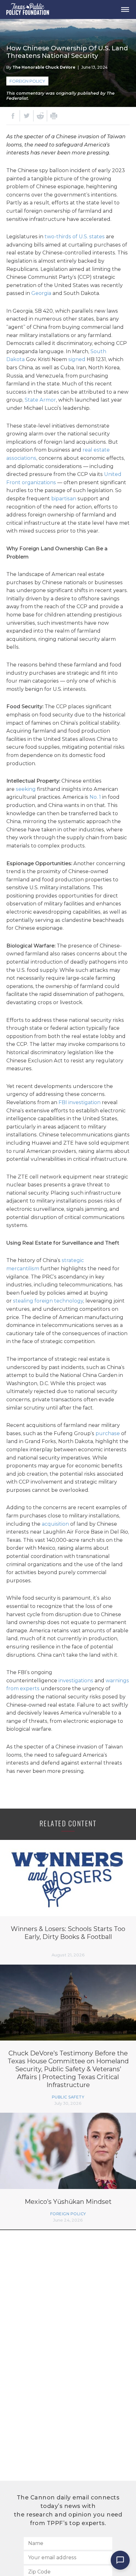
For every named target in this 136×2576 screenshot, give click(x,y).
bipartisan (64, 499)
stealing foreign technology (48, 1301)
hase (114, 1433)
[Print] (54, 116)
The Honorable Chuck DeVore (44, 67)
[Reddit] (40, 116)
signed (77, 359)
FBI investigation (80, 1102)
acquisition (55, 1524)
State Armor (40, 400)
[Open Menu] (125, 9)
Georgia (41, 293)
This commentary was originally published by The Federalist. (60, 96)
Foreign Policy (27, 81)
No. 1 (95, 797)
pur (100, 1433)
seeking (26, 789)
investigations (76, 1681)
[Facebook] (13, 116)
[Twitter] (27, 116)
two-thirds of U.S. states (75, 237)
